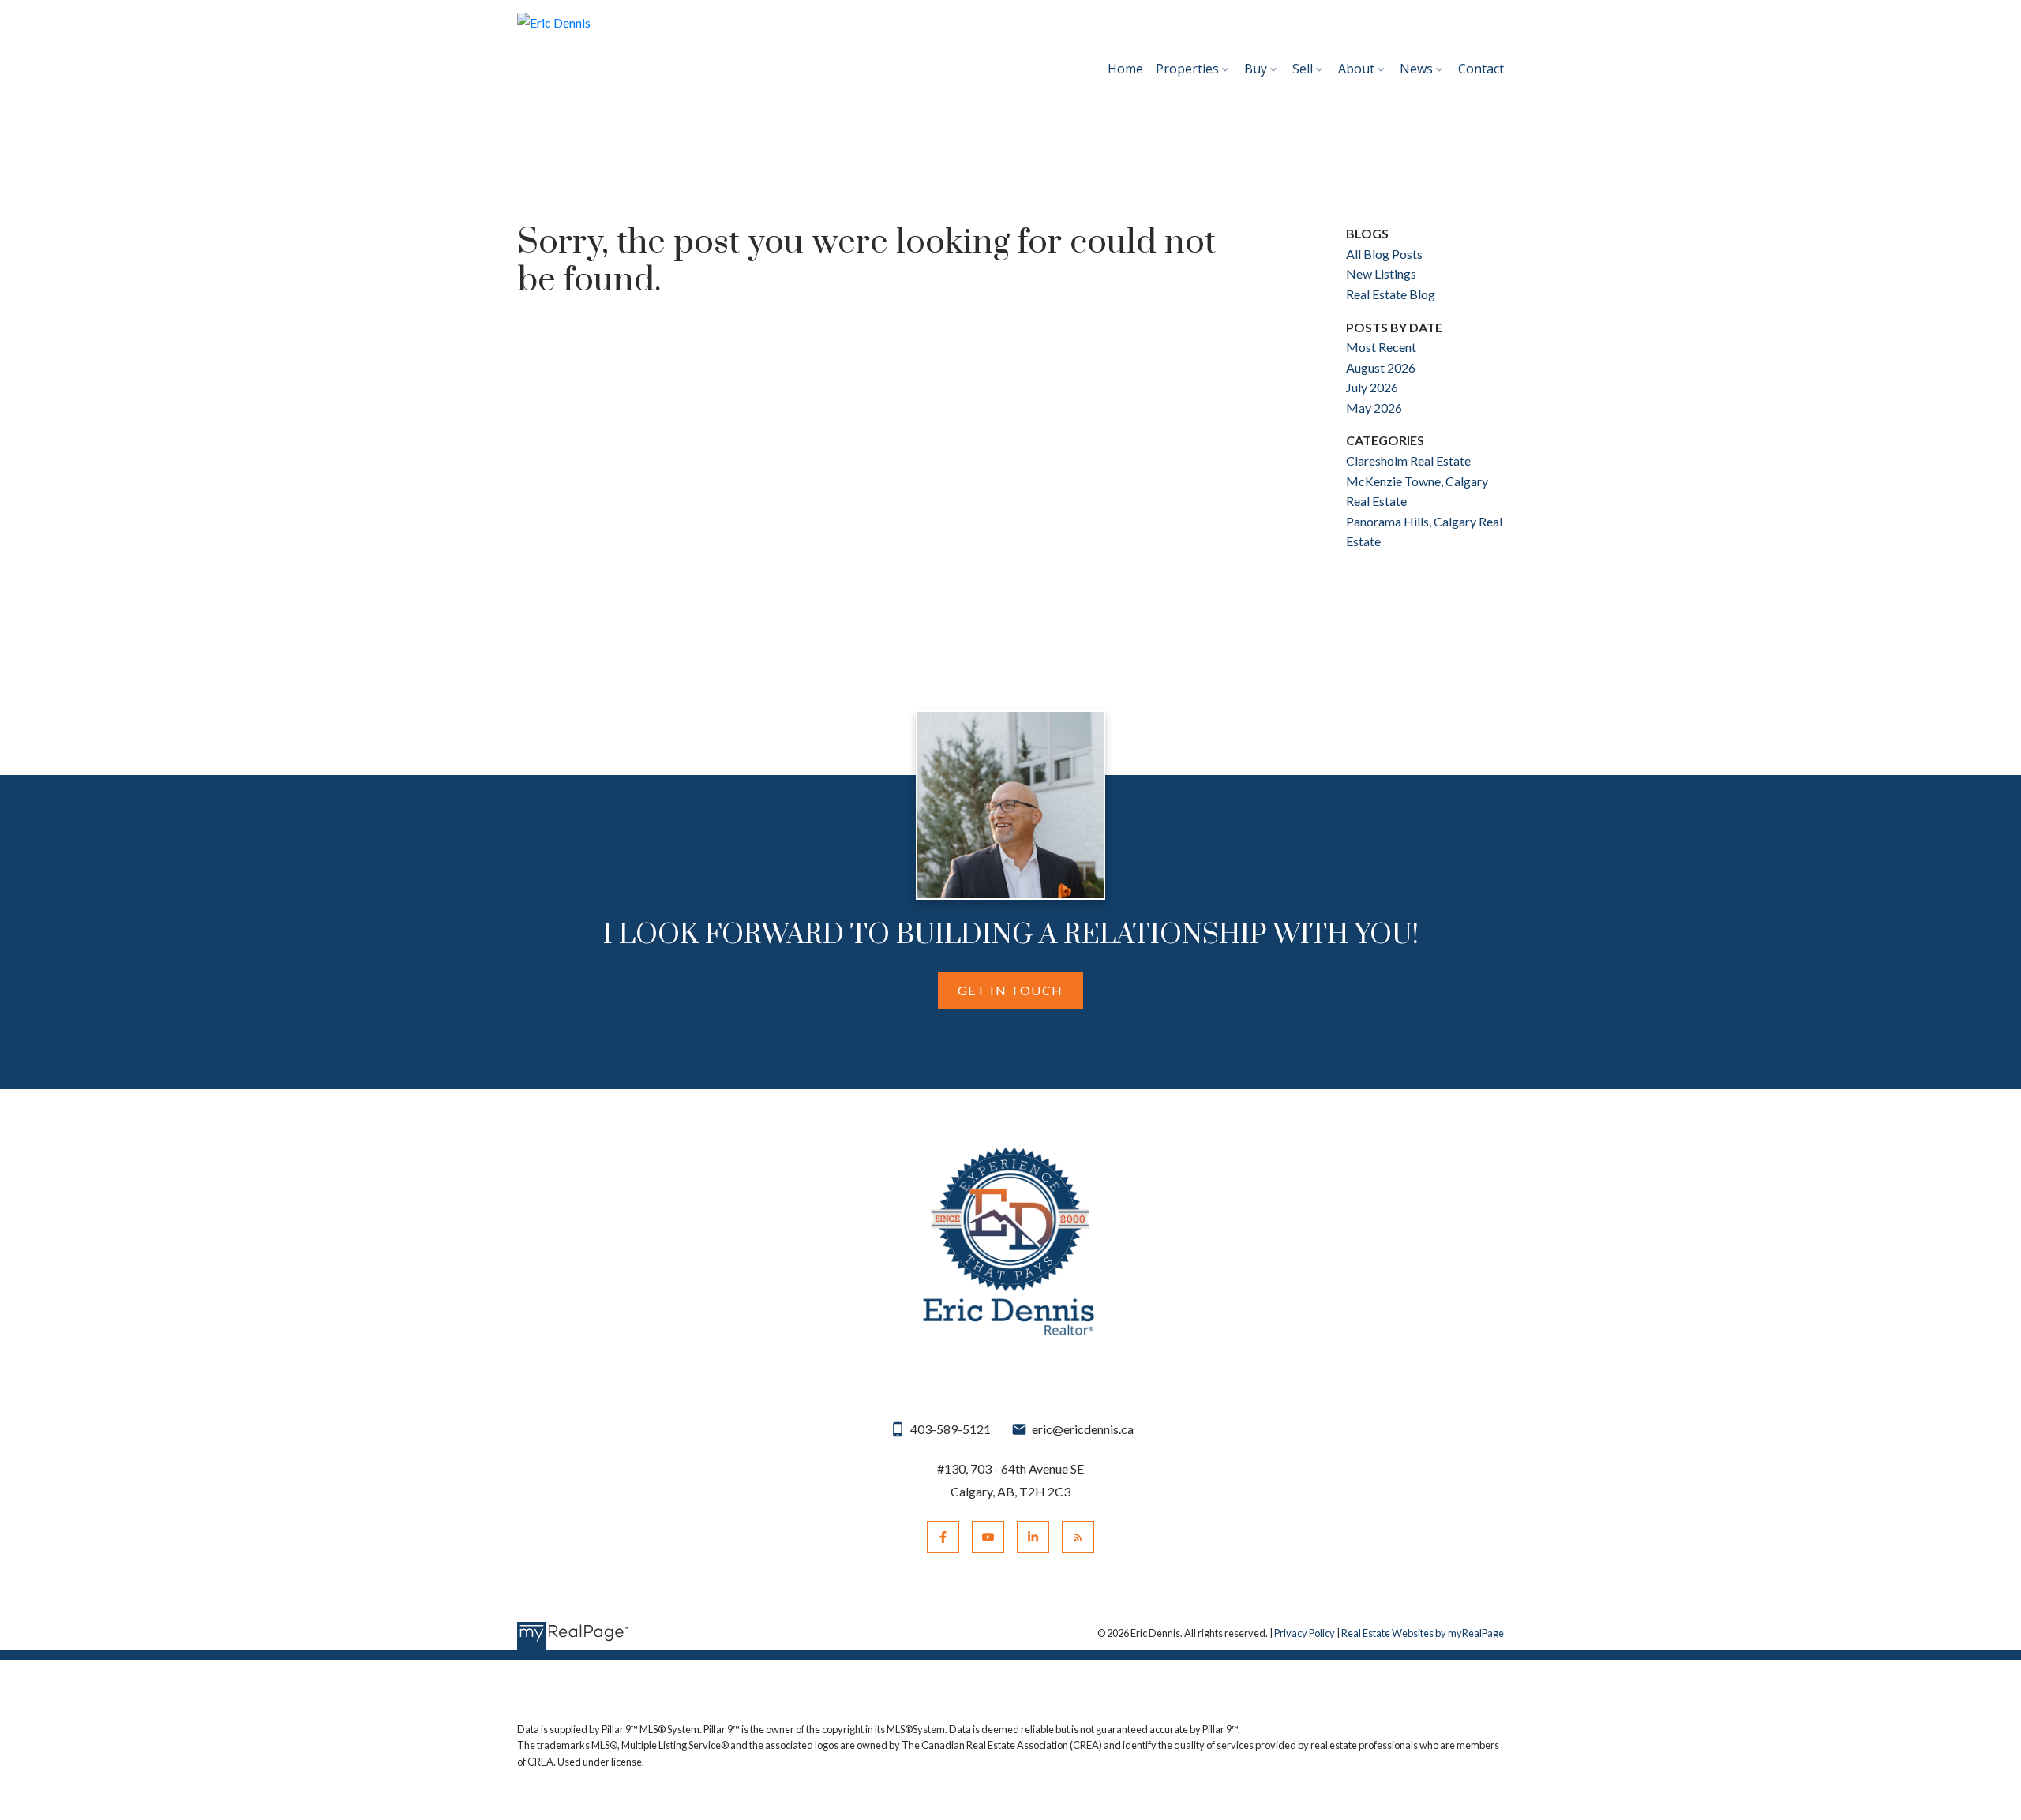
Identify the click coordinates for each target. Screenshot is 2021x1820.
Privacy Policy (1305, 1633)
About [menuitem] (1356, 69)
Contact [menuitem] (1481, 69)
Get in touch (1010, 990)
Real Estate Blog (1391, 294)
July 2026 (1372, 387)
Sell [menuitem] (1303, 69)
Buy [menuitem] (1256, 69)
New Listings (1381, 273)
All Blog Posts (1384, 254)
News (1416, 69)
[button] (1010, 991)
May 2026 (1374, 408)
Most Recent (1381, 347)
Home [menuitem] (1125, 69)
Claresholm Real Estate (1408, 461)
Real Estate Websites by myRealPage (1423, 1633)
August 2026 (1381, 367)
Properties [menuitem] (1187, 69)
